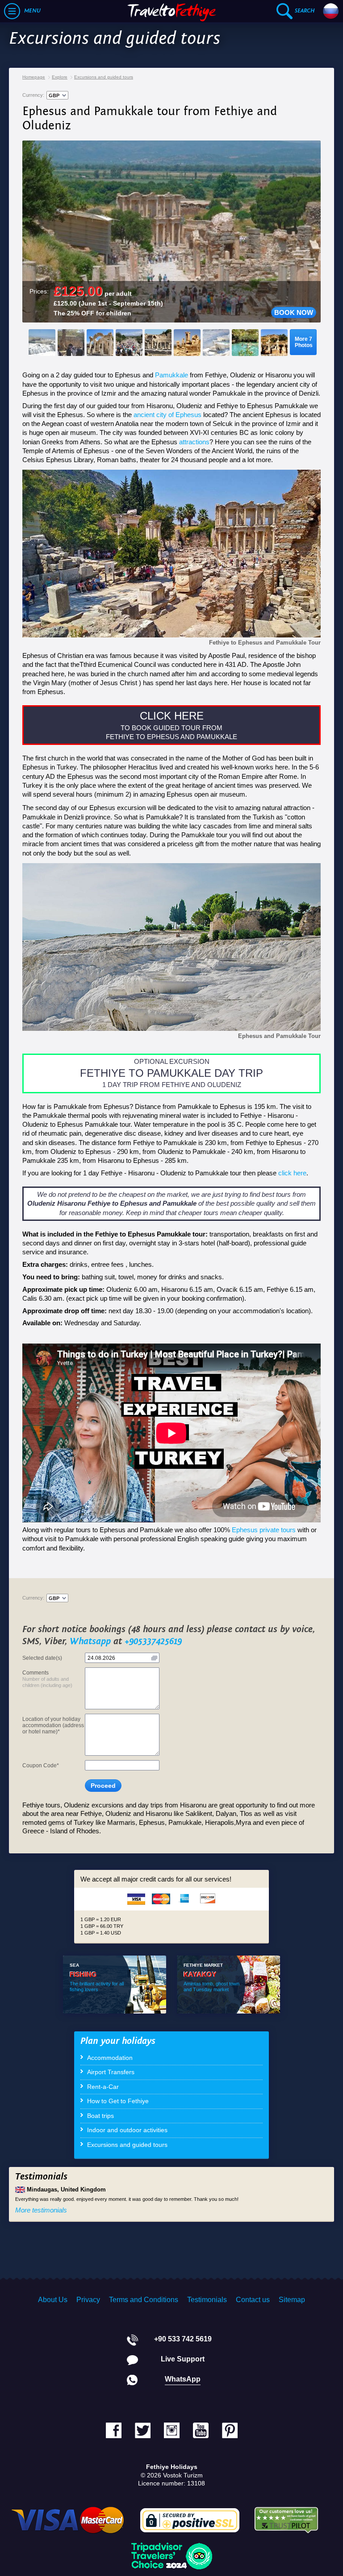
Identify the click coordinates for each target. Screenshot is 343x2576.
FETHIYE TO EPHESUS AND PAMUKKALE (171, 737)
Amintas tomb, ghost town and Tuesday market (211, 1987)
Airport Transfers (111, 2072)
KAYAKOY (200, 1974)
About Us (53, 2300)
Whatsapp (90, 1642)
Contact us (253, 2300)
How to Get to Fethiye (118, 2101)
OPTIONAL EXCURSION (172, 1061)
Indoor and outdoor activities (127, 2130)
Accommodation (110, 2058)
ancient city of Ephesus (167, 415)
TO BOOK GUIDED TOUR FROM (171, 728)
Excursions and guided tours (127, 2145)
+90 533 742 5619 (183, 2339)
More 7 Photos (304, 342)
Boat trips (100, 2116)
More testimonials (41, 2210)
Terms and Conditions (144, 2300)
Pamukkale (171, 375)
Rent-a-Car (103, 2087)
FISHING (83, 1974)
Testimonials (207, 2300)
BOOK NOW (294, 312)
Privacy (88, 2300)
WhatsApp (183, 2379)
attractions (194, 442)
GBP (54, 95)
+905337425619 (153, 1642)
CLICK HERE (172, 716)
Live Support (183, 2359)
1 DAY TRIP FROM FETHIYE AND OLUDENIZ (172, 1085)
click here (292, 1173)
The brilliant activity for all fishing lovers (97, 1987)
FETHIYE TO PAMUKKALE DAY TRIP (171, 1073)
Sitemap (292, 2300)
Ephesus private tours (264, 1530)
